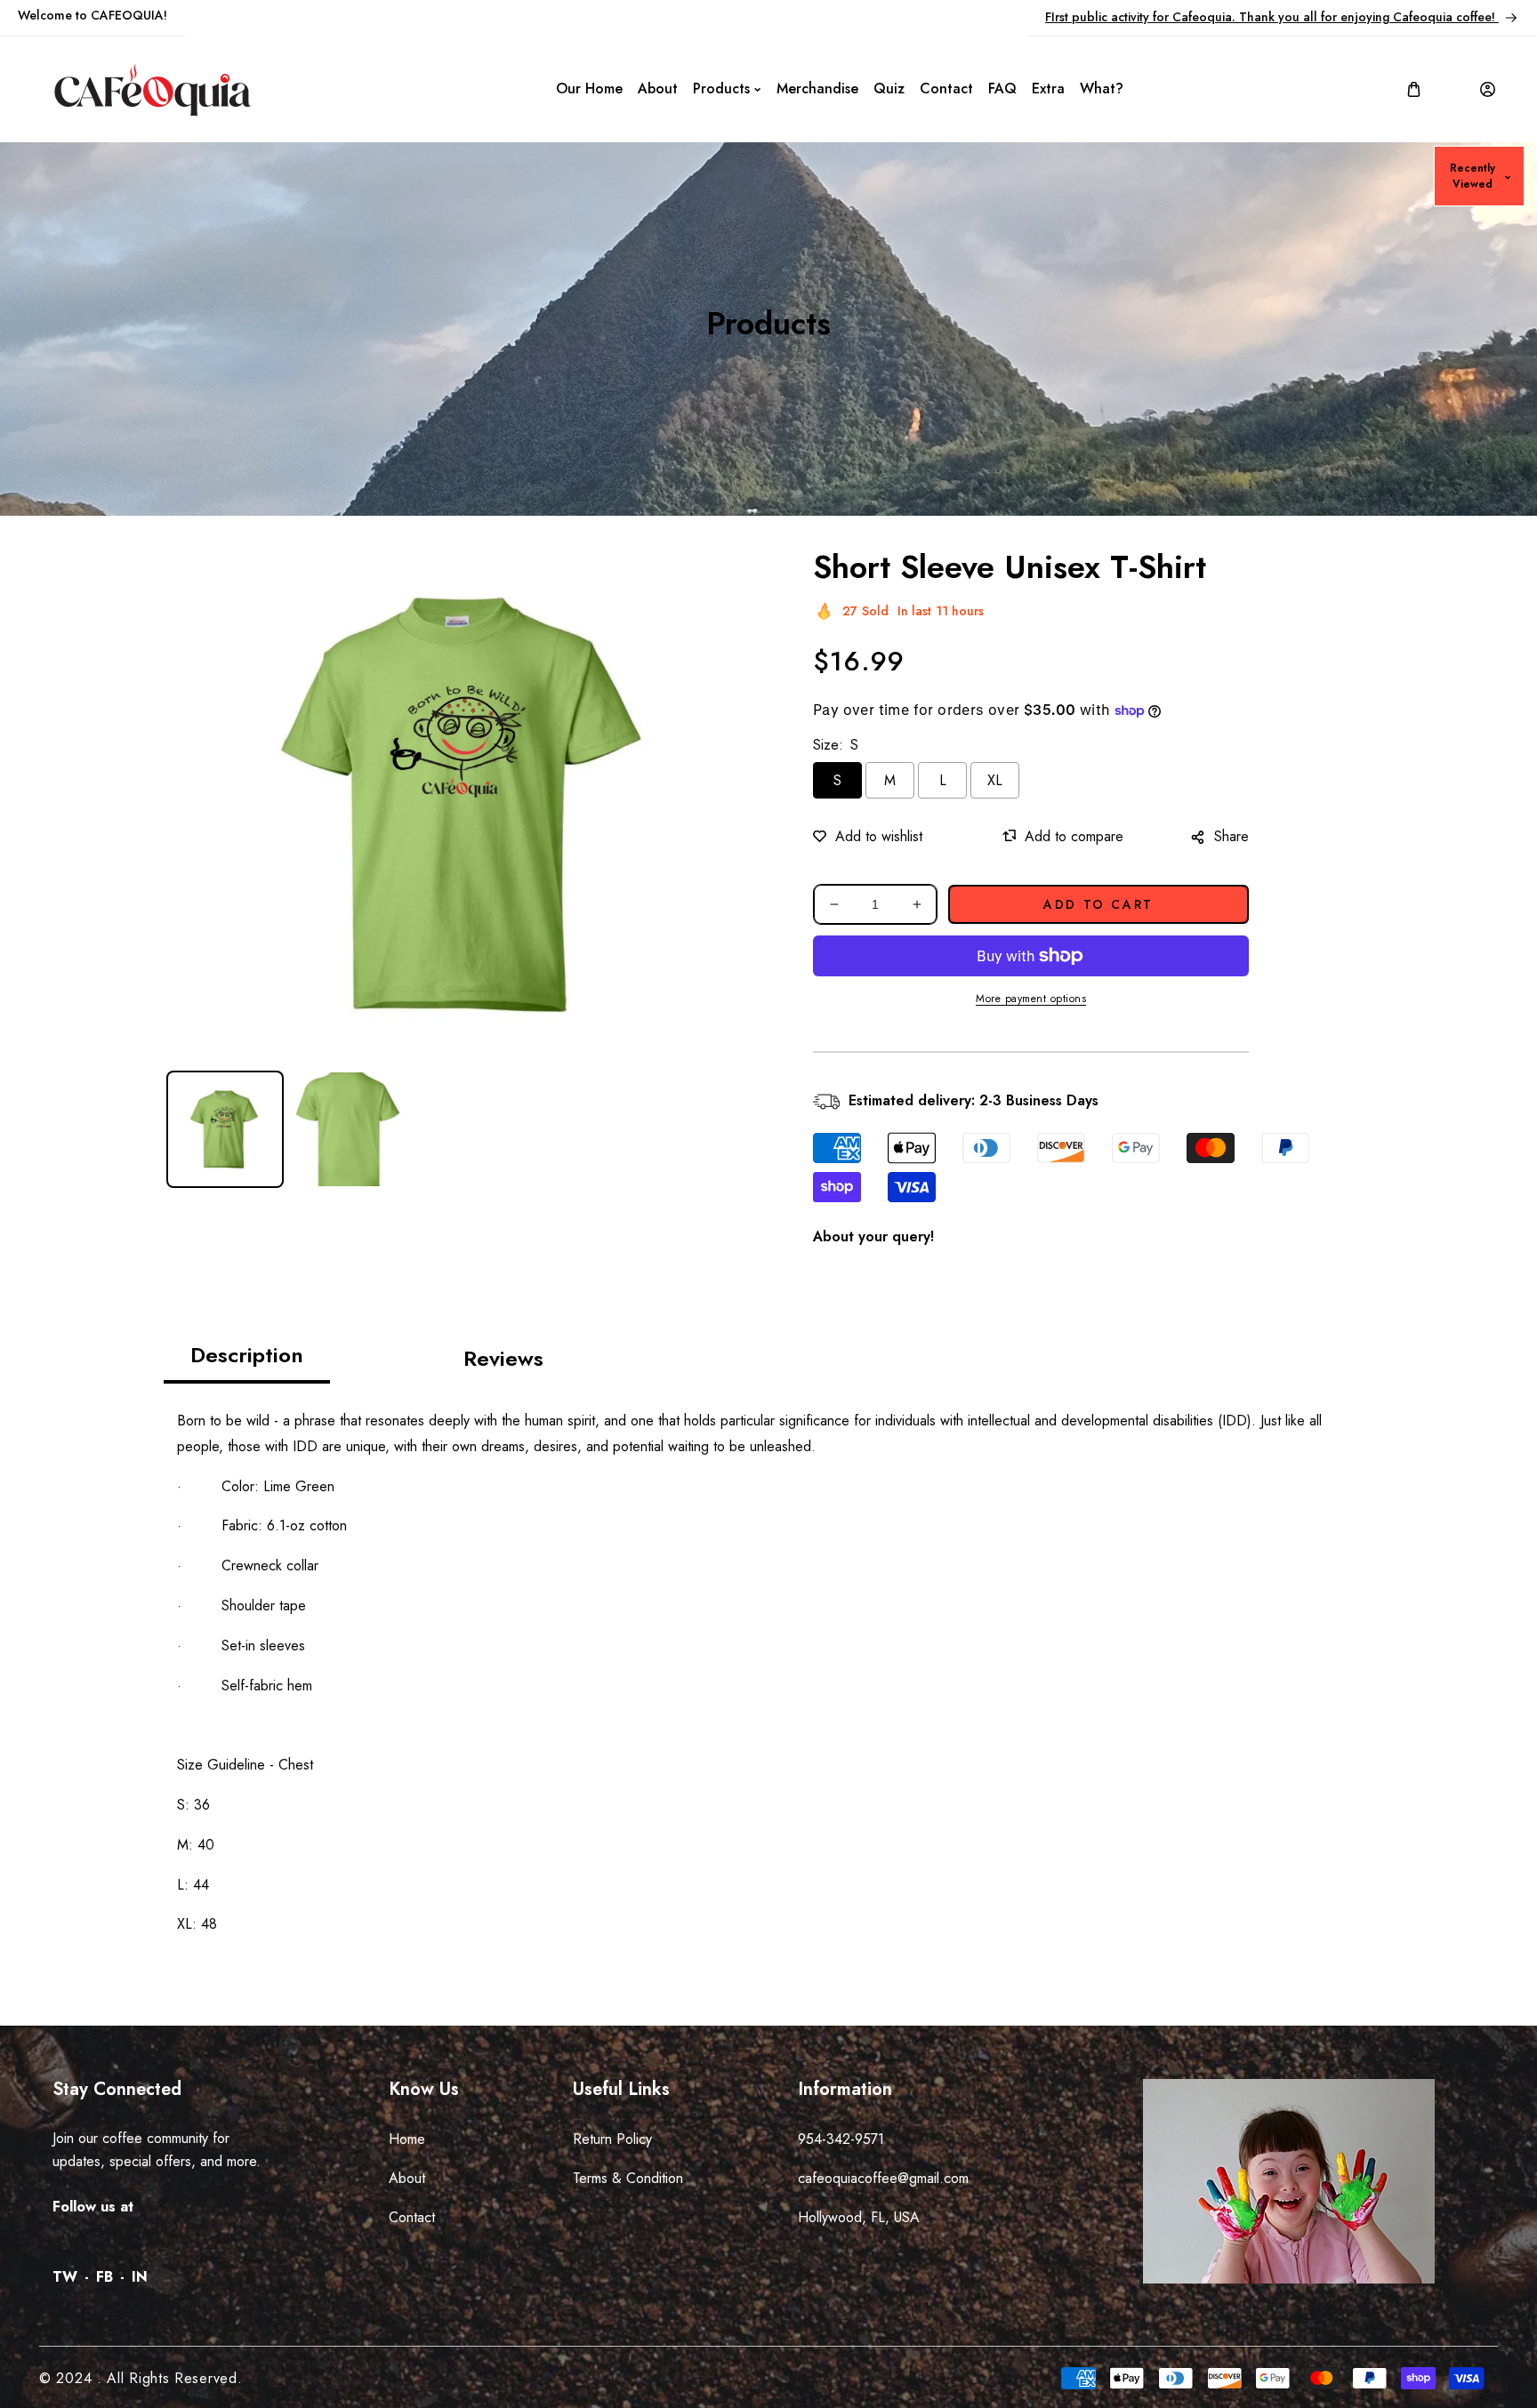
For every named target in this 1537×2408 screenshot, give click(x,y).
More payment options (1031, 999)
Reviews (503, 1358)
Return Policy (612, 2139)
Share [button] (1231, 836)
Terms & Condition (628, 2178)
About (407, 2178)
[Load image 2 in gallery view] (348, 1129)
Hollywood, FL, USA (859, 2217)
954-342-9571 (841, 2139)
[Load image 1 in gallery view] (225, 1129)
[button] (1414, 89)
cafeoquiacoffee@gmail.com (883, 2178)
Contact (412, 2217)
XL (995, 780)
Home (407, 2139)
